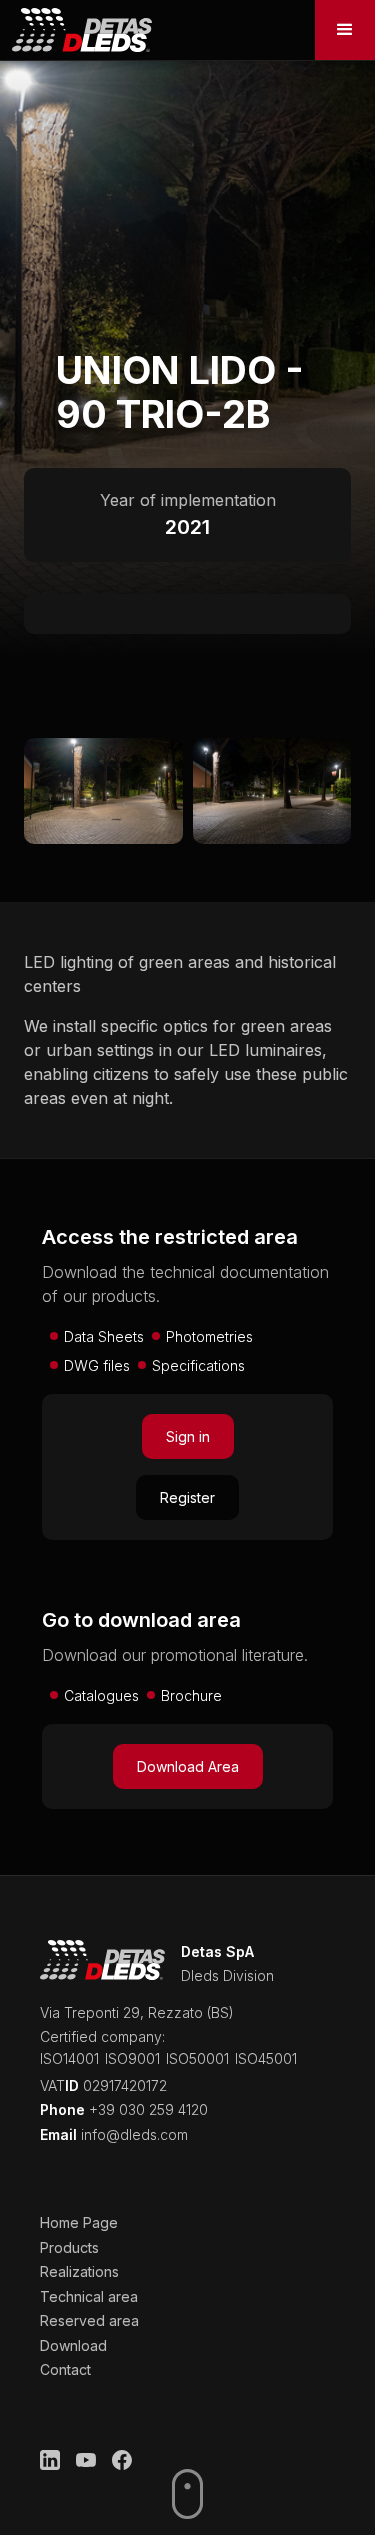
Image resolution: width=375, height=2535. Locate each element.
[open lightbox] (103, 791)
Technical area (89, 2296)
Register (187, 1497)
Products (69, 2247)
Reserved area (89, 2320)
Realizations (79, 2271)
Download (73, 2345)
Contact (65, 2369)
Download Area (188, 1766)
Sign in (188, 1436)
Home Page (79, 2222)
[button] (345, 30)
